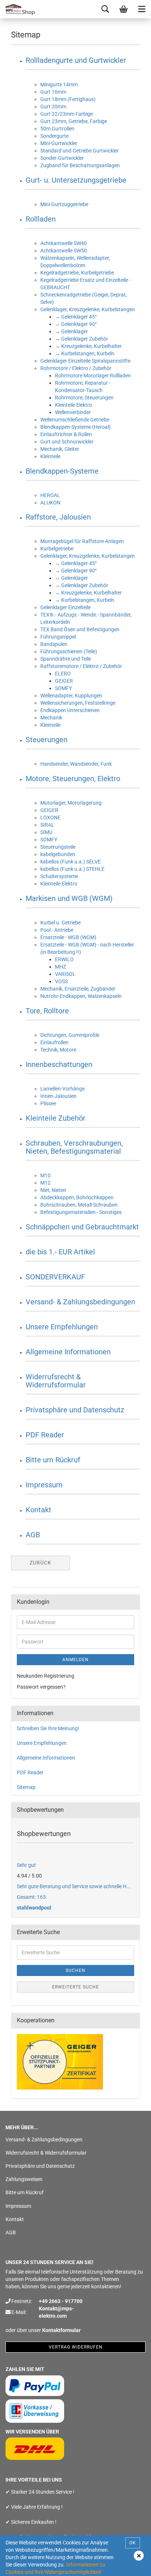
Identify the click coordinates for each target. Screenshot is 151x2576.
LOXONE (50, 818)
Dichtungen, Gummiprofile (70, 1035)
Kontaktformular (61, 2330)
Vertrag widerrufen (76, 2347)
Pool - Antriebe (57, 930)
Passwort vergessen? (41, 1687)
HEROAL (50, 495)
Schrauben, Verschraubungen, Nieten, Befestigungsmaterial (74, 1147)
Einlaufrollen (54, 1042)
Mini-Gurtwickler (59, 143)
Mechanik (51, 718)
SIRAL (47, 825)
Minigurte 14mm (59, 85)
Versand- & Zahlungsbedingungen (80, 1302)
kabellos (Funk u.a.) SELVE (71, 862)
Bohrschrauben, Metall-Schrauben (79, 1205)
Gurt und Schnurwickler (67, 442)
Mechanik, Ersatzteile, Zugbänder (78, 989)
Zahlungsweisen (24, 2179)
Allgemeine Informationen (68, 1352)
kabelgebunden (58, 854)
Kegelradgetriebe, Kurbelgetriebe (77, 273)
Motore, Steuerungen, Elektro (73, 779)
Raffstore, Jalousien (58, 517)
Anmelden (75, 1660)
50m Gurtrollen (57, 129)
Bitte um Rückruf (53, 1460)
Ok (133, 2543)
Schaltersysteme (59, 876)
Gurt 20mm (53, 107)
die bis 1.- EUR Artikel (60, 1252)
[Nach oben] (131, 2565)
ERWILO (64, 959)
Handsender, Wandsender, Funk (76, 764)
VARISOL (65, 974)
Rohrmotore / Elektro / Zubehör (76, 368)
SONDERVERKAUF (55, 1277)
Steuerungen (47, 740)
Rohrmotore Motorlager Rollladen (93, 376)
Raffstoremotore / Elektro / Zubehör (81, 666)
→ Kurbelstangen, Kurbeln (85, 353)
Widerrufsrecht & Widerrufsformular (56, 1381)
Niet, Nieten (53, 1190)
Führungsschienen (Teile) (69, 651)
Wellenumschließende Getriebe (75, 420)
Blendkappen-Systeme (62, 471)
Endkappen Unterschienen (70, 710)
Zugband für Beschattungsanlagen (80, 165)
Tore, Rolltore (47, 1011)
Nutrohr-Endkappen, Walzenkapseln (81, 996)
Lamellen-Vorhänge (62, 1089)
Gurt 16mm (53, 92)
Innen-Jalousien (58, 1096)
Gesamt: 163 (31, 1897)
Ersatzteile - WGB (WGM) (68, 937)
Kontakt (38, 1510)
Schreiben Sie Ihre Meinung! (48, 1728)
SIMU (46, 832)
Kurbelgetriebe (57, 549)
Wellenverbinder (73, 412)
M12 (45, 1183)
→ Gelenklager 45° (76, 317)
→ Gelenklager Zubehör (82, 339)
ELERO (63, 673)
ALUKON (50, 503)
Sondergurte (54, 136)
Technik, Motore (58, 1050)
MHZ (60, 967)
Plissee (48, 1103)
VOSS (61, 981)
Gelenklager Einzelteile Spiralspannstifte (85, 361)
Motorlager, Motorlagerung (71, 803)
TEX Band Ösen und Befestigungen (80, 629)
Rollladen (41, 219)
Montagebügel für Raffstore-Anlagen (82, 541)
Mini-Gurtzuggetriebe (64, 204)
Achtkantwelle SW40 (64, 243)
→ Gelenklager (71, 331)
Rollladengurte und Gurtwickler (76, 60)
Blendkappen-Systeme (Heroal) (75, 427)
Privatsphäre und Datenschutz (75, 1410)
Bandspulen (54, 644)
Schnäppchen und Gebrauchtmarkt (82, 1227)
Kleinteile (50, 456)
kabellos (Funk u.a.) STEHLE (72, 869)
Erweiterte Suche (75, 1987)
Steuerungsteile (58, 847)
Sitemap (26, 1787)
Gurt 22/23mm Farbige (67, 114)
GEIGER (64, 681)
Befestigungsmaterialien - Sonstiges (81, 1212)
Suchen (75, 1970)
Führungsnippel (58, 637)
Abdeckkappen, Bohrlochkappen (77, 1197)
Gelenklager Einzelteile (65, 607)
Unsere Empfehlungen (62, 1327)
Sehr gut (26, 1865)
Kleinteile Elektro (73, 405)
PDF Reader (45, 1435)
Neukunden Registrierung (46, 1676)
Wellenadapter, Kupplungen (71, 696)
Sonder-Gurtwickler (62, 158)
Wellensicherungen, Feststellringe (78, 703)
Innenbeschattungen (59, 1064)
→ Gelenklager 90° (76, 324)
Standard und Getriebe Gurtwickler (80, 151)
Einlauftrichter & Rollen (66, 434)
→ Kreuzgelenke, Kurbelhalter (88, 346)
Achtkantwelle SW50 (64, 251)
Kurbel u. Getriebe (60, 923)
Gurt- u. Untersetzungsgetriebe (76, 180)
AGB (33, 1535)
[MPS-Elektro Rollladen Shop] (18, 9)
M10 (45, 1175)
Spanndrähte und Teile (66, 659)
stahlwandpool (34, 1908)
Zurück (40, 1563)
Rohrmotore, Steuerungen (84, 398)
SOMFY (63, 688)
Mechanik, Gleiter (60, 449)
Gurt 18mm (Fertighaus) (68, 99)
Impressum (44, 1485)
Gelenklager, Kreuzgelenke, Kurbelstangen (88, 309)
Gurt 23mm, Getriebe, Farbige (74, 121)
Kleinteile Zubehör (56, 1118)
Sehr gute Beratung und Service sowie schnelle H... (74, 1886)
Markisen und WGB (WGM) (69, 898)
